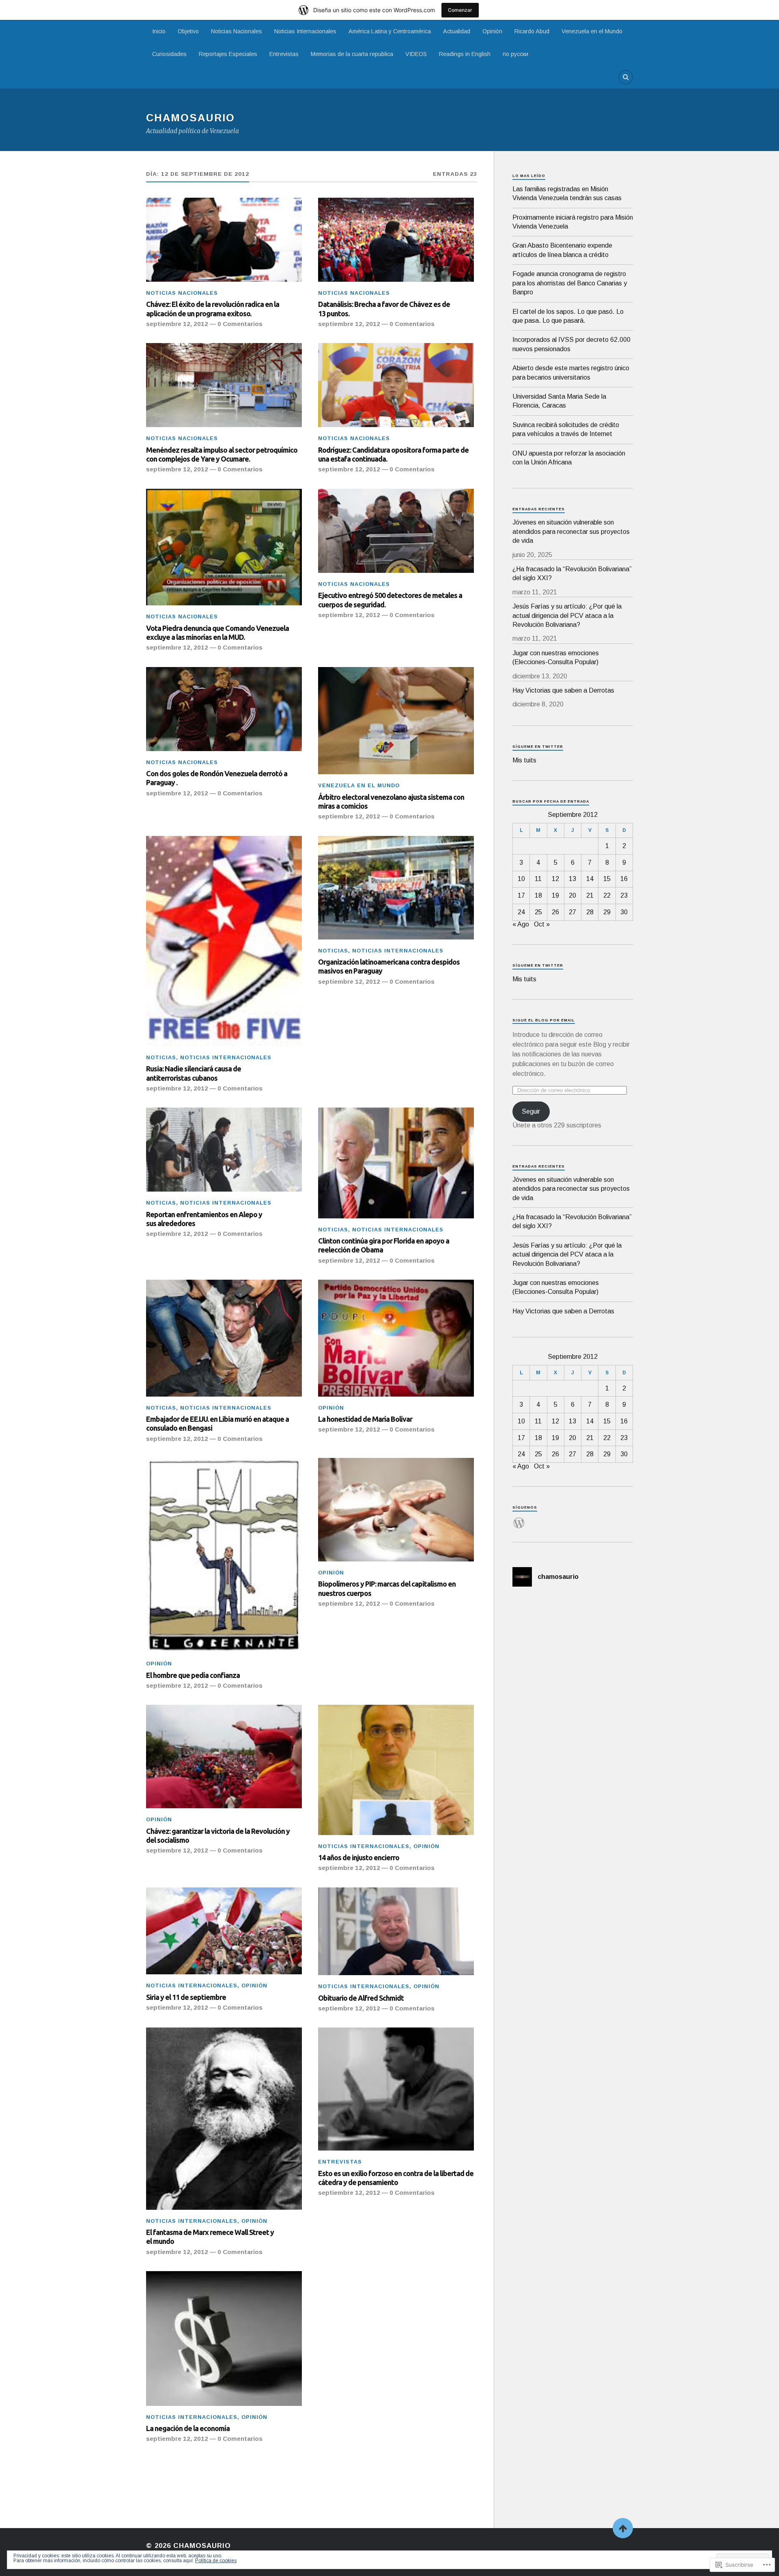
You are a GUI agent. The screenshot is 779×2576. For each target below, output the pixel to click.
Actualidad (457, 31)
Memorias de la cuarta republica (352, 54)
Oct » (542, 924)
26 (555, 912)
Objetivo (188, 31)
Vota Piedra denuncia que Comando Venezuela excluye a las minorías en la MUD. (217, 633)
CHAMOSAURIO (190, 118)
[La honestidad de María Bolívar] (396, 1338)
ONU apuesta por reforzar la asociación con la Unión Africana (569, 458)
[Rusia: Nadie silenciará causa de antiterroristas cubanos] (224, 941)
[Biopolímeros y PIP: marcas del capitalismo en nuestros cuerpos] (396, 1510)
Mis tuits (524, 760)
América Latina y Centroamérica (390, 31)
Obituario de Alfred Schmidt (361, 1998)
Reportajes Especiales (228, 54)
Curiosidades (169, 54)
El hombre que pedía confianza (193, 1675)
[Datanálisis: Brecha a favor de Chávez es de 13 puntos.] (396, 240)
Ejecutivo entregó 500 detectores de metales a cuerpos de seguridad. (390, 600)
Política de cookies (216, 2561)
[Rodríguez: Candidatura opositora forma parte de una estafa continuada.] (396, 385)
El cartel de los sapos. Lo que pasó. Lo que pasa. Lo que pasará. (568, 316)
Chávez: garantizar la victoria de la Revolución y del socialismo (218, 1835)
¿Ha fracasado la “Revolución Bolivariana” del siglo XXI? (572, 573)
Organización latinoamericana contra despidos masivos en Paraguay (389, 966)
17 (521, 895)
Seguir (531, 1111)
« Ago (521, 924)
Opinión (492, 31)
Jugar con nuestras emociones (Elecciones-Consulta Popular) (556, 657)
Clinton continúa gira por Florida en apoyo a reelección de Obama (384, 1245)
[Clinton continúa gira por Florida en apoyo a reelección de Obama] (396, 1163)
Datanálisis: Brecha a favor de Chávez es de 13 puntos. (384, 309)
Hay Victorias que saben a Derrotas (563, 690)
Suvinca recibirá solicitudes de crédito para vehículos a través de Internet (566, 429)
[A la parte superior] (623, 2528)
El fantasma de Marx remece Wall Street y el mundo (210, 2237)
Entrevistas (284, 54)
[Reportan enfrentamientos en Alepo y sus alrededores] (224, 1150)
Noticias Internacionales (305, 31)
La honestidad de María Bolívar (365, 1419)
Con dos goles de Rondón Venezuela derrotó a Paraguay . (217, 778)
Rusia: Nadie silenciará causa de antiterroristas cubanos (194, 1073)
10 (521, 879)
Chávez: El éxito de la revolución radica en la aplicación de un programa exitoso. (213, 309)
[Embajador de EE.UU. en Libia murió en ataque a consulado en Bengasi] (224, 1338)
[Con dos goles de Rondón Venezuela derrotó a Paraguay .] (224, 709)
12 (555, 879)
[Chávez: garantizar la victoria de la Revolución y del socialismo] (224, 1757)
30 (624, 912)
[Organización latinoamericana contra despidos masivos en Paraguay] (396, 888)
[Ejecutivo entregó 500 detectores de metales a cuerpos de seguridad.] (396, 531)
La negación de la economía (188, 2428)
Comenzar (460, 10)
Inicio (159, 31)
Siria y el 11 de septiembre (186, 1997)
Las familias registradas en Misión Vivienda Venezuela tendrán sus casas (567, 193)
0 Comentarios (240, 324)
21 (590, 895)
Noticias (161, 1057)
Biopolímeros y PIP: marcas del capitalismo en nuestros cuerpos (387, 1588)
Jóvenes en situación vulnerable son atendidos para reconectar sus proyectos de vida (571, 531)
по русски (515, 54)
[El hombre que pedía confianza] (224, 1555)
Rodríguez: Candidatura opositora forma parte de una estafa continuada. (393, 454)
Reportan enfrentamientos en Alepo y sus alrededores (204, 1219)
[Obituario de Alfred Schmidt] (396, 1931)
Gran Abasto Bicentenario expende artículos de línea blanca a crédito (562, 250)
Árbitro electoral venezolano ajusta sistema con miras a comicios (391, 801)
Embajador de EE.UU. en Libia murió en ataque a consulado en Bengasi (217, 1423)
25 (538, 912)
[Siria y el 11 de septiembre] (224, 1931)
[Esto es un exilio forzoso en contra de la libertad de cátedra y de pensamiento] (396, 2089)
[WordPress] (519, 1518)
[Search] (626, 77)
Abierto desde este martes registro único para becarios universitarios (571, 372)
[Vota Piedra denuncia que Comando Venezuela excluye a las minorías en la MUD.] (224, 547)
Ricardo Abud (532, 31)
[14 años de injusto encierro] (396, 1770)
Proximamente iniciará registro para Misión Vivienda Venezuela (573, 222)
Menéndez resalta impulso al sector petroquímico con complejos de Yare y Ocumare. (222, 454)
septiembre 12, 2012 (177, 324)
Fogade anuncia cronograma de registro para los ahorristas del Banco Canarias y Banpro (570, 283)
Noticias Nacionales (237, 31)
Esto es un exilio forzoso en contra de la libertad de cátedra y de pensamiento (396, 2178)
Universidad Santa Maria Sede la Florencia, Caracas (559, 401)
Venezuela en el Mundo (592, 31)
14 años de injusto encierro (359, 1857)
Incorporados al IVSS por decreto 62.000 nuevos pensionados (571, 344)
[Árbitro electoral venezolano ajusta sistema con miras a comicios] (396, 721)
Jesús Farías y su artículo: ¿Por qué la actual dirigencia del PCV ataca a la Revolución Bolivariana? (567, 615)
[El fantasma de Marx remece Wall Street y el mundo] (224, 2119)
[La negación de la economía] (224, 2338)
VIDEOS (416, 54)
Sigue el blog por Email (544, 1020)
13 (572, 879)
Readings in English (465, 54)
